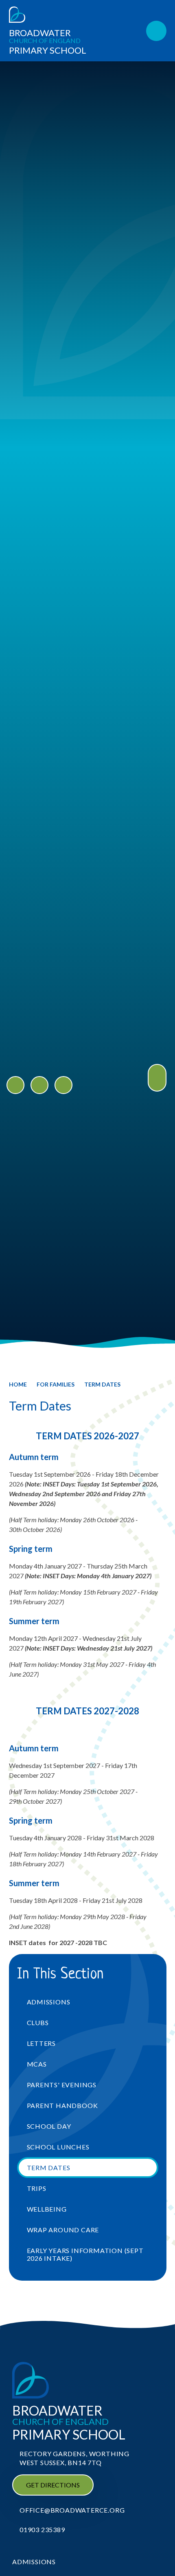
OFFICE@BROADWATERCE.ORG (72, 2510)
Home (18, 1384)
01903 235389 (42, 2529)
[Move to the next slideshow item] (39, 1085)
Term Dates (102, 1384)
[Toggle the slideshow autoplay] (63, 1085)
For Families (56, 1384)
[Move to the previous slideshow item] (15, 1085)
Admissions (34, 2562)
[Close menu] (156, 31)
